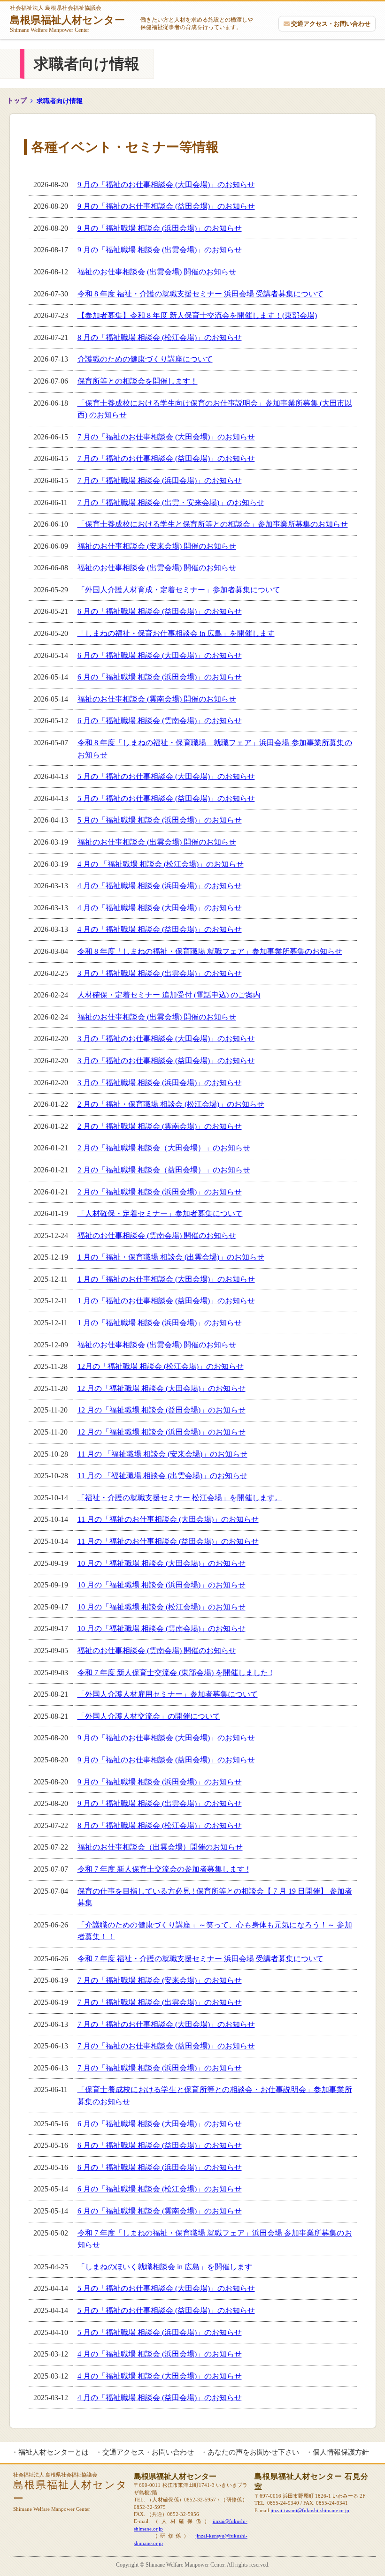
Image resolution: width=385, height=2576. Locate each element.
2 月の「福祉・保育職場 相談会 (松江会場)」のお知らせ (171, 1104)
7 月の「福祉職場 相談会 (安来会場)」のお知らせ (160, 1980)
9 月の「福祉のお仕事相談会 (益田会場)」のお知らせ (166, 206)
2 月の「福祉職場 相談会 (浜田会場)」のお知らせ (160, 1192)
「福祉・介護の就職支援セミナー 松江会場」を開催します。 (180, 1498)
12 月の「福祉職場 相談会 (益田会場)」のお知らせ (162, 1410)
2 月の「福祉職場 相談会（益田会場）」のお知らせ (164, 1170)
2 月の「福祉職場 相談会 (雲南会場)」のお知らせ (160, 1126)
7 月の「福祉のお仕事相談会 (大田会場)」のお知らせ (166, 437)
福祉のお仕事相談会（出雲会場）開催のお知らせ (160, 1847)
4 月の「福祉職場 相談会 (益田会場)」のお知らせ (160, 929)
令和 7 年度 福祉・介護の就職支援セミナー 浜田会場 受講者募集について (200, 1959)
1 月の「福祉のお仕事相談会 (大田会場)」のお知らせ (166, 1279)
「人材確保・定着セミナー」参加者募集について (160, 1213)
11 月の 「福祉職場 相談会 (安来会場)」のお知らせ (162, 1454)
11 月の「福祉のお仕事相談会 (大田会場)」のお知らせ (168, 1519)
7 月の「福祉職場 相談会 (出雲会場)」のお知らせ (160, 2002)
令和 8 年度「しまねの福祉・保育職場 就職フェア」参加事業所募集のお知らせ (210, 951)
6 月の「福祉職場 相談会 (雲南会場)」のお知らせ (160, 721)
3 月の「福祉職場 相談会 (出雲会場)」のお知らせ (160, 973)
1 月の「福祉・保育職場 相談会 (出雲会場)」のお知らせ (171, 1257)
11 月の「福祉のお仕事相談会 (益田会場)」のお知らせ (168, 1541)
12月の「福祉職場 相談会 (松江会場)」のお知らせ (161, 1366)
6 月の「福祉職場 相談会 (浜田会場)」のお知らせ (160, 677)
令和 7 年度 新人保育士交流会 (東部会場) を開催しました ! (175, 1673)
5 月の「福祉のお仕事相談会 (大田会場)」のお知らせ (166, 776)
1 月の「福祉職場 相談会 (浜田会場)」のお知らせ (160, 1323)
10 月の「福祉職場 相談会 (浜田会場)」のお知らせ (162, 1585)
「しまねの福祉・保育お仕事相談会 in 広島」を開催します (176, 633)
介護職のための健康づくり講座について (145, 359)
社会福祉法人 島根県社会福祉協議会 (67, 19)
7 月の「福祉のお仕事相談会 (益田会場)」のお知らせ (166, 458)
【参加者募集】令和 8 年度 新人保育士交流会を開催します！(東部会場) (197, 315)
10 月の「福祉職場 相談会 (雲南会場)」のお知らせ (162, 1628)
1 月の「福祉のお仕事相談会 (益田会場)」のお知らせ (166, 1301)
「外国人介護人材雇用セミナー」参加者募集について (168, 1694)
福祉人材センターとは (54, 2452)
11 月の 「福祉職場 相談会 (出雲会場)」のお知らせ (162, 1476)
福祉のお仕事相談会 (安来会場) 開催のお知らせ (157, 546)
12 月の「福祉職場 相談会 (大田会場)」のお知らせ (162, 1388)
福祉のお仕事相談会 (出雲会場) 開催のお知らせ (157, 272)
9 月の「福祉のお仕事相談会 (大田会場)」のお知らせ (166, 185)
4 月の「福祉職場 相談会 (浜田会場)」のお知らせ (160, 886)
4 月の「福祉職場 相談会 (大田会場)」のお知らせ (160, 908)
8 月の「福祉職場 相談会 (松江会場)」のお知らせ (160, 337)
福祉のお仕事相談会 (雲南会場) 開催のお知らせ (157, 699)
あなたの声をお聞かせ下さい (253, 2452)
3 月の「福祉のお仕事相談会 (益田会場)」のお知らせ (166, 1061)
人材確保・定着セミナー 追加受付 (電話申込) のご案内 (169, 995)
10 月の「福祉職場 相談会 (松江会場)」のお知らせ (162, 1607)
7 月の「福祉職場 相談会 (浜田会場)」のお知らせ (160, 480)
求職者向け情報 (60, 101)
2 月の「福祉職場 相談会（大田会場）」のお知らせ (164, 1148)
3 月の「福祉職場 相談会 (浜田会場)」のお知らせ (160, 1083)
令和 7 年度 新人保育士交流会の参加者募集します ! (163, 1869)
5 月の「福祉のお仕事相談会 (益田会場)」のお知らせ (166, 798)
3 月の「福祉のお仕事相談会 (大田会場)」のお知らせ (166, 1039)
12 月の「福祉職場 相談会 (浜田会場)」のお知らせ (162, 1432)
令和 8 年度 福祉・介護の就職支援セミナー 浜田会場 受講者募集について (200, 294)
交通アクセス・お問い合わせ (331, 24)
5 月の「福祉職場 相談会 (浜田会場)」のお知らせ (160, 820)
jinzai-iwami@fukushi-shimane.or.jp (310, 2510)
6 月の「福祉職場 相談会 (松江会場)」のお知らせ (160, 2189)
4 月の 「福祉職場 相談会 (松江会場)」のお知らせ (161, 864)
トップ (17, 101)
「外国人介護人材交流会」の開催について (149, 1716)
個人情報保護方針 (341, 2452)
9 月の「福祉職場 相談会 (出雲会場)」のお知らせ (160, 250)
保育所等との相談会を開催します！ (138, 381)
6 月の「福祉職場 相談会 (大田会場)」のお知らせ (160, 655)
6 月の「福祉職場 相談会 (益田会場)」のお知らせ (160, 611)
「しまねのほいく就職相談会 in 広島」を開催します (165, 2267)
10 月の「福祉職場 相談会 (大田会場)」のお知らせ (162, 1563)
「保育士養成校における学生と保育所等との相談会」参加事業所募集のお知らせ (213, 524)
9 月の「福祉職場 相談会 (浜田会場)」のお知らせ (160, 228)
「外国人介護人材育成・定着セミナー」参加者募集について (179, 590)
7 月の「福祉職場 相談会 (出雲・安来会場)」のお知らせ (171, 502)
